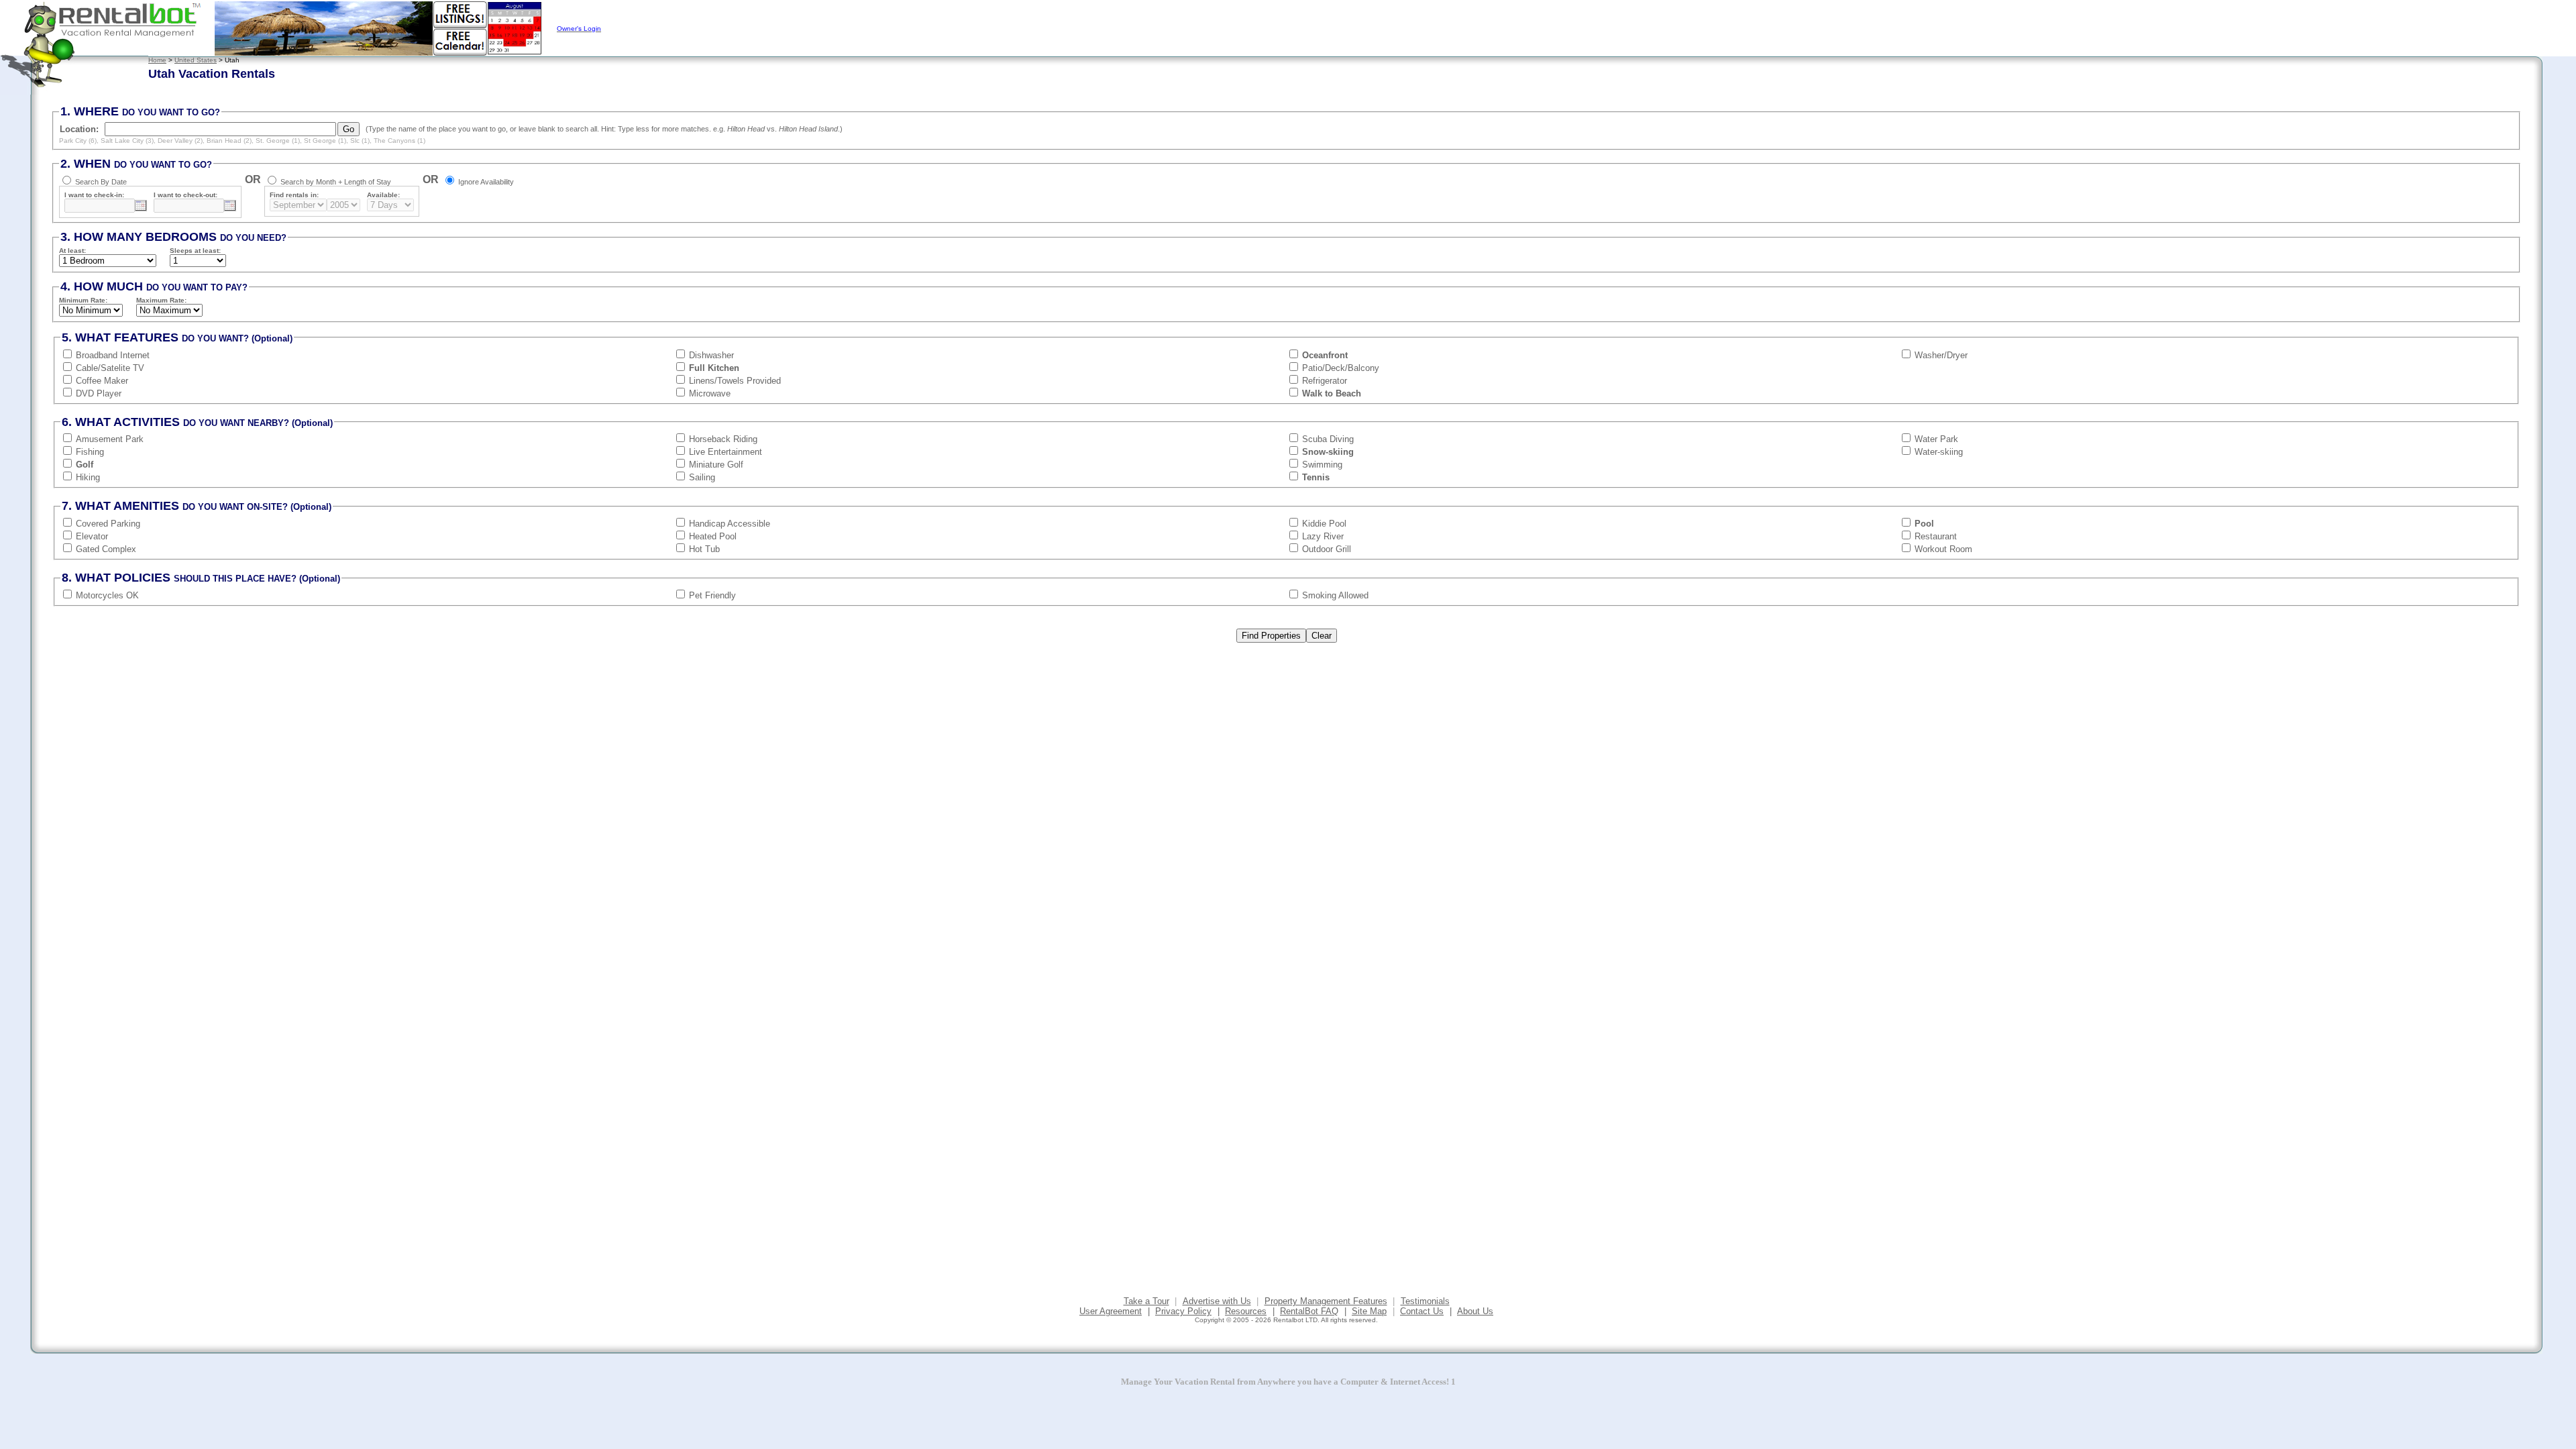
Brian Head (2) (229, 141)
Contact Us (1422, 1311)
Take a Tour (1146, 1301)
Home (157, 60)
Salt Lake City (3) (127, 141)
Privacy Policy (1183, 1311)
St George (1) (325, 141)
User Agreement (1111, 1311)
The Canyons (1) (399, 141)
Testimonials (1425, 1301)
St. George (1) (278, 141)
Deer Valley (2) (180, 141)
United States (196, 60)
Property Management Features (1326, 1301)
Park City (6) (78, 141)
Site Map (1369, 1311)
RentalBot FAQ (1309, 1311)
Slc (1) (360, 141)
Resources (1246, 1311)
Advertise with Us (1217, 1301)
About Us (1475, 1311)
